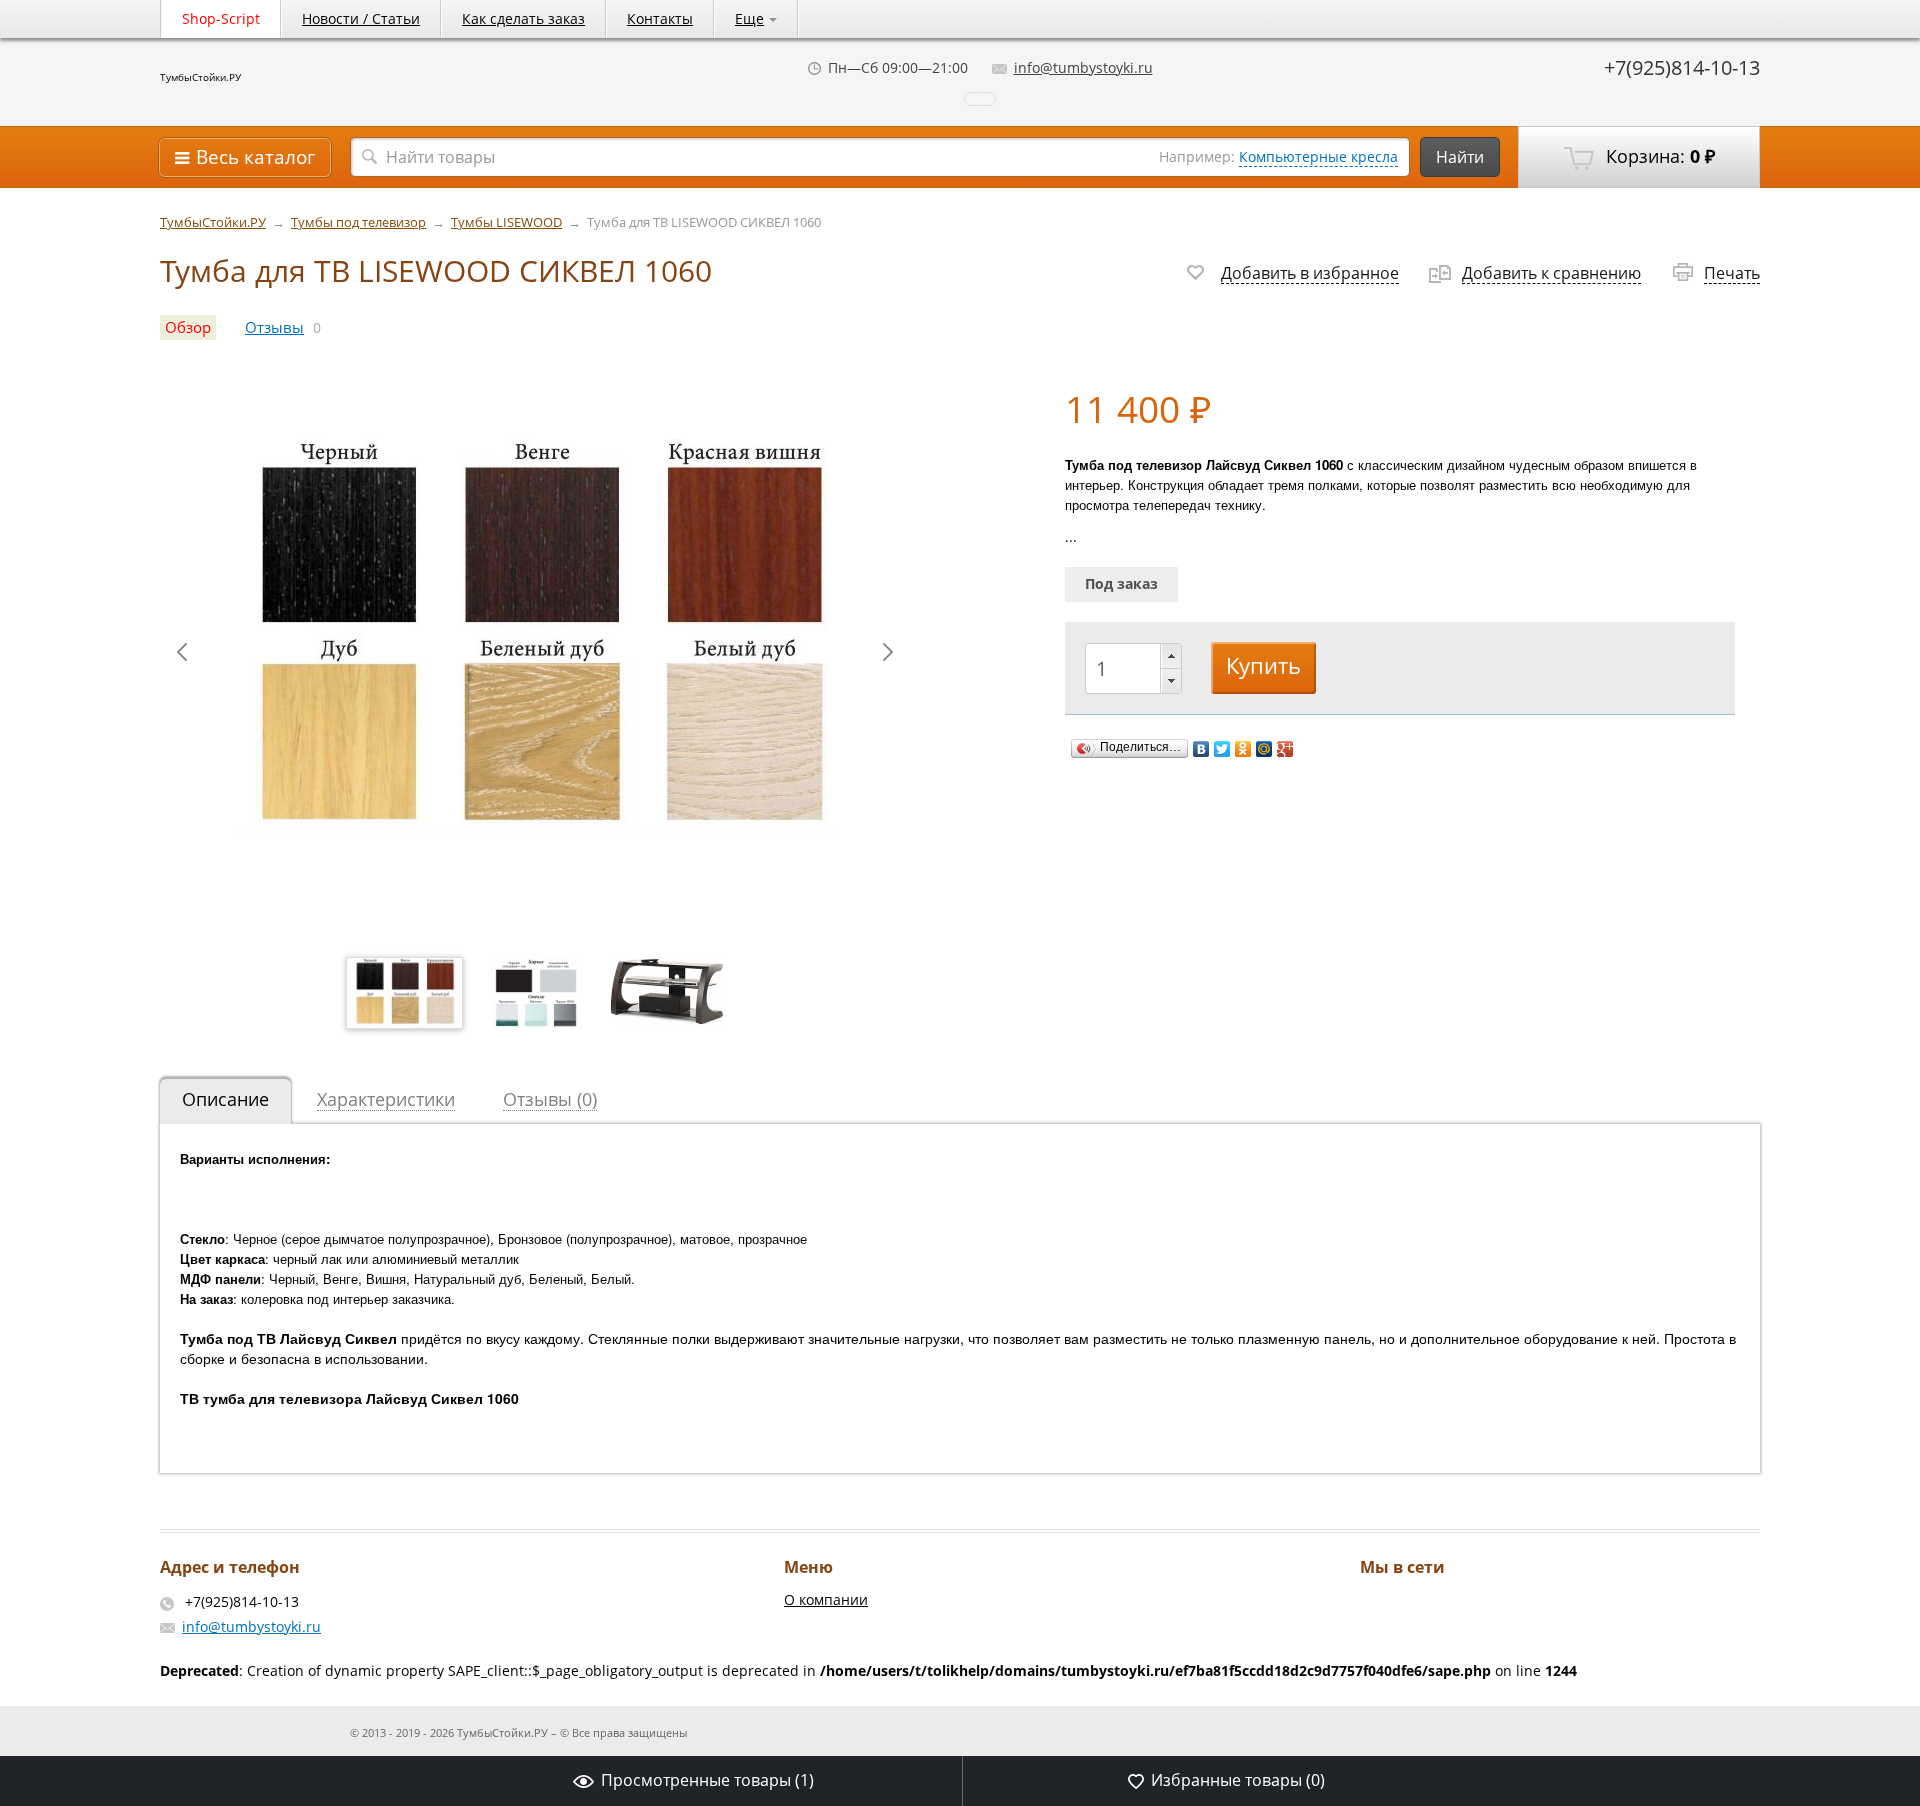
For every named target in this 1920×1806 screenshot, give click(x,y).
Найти (1460, 157)
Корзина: (1658, 156)
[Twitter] (1222, 749)
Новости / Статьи (361, 18)
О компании (826, 1599)
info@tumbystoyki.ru (1083, 67)
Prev (182, 652)
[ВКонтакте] (1201, 749)
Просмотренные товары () (707, 1780)
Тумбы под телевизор (358, 222)
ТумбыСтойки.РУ (200, 77)
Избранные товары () (1238, 1780)
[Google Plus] (1285, 749)
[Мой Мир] (1264, 749)
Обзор (188, 327)
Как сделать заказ (523, 18)
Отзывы (274, 327)
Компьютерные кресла (1318, 156)
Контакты (660, 18)
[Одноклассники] (1243, 749)
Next (888, 652)
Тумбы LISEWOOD (506, 222)
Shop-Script (221, 18)
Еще (749, 18)
